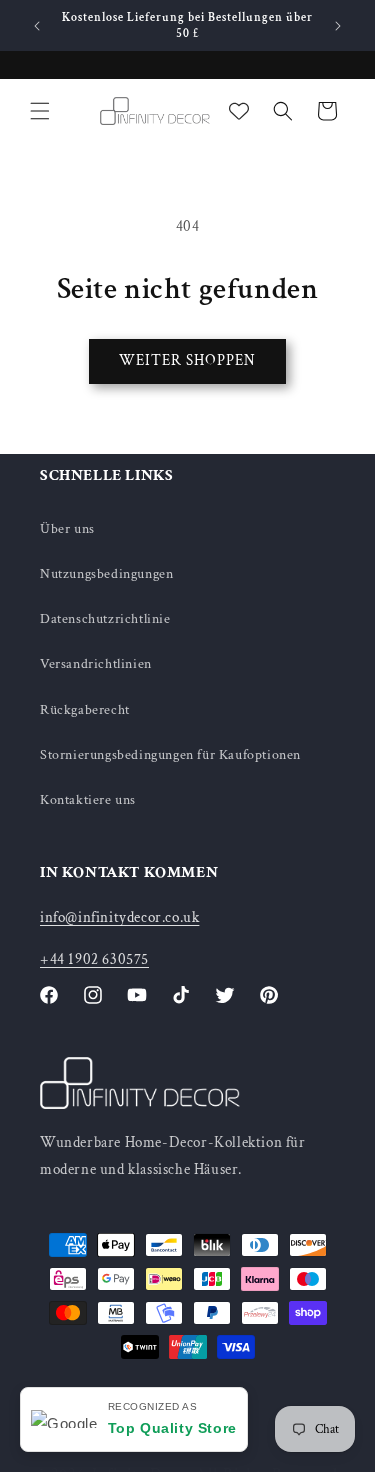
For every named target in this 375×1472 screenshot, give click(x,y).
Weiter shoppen (187, 360)
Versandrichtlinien (96, 664)
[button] (40, 111)
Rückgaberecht (85, 710)
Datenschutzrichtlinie (105, 619)
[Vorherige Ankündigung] (37, 26)
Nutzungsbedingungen (106, 574)
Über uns (67, 529)
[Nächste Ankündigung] (338, 26)
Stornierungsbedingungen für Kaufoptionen (170, 755)
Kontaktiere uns (88, 800)
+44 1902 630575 (94, 959)
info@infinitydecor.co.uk (119, 917)
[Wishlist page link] (239, 111)
